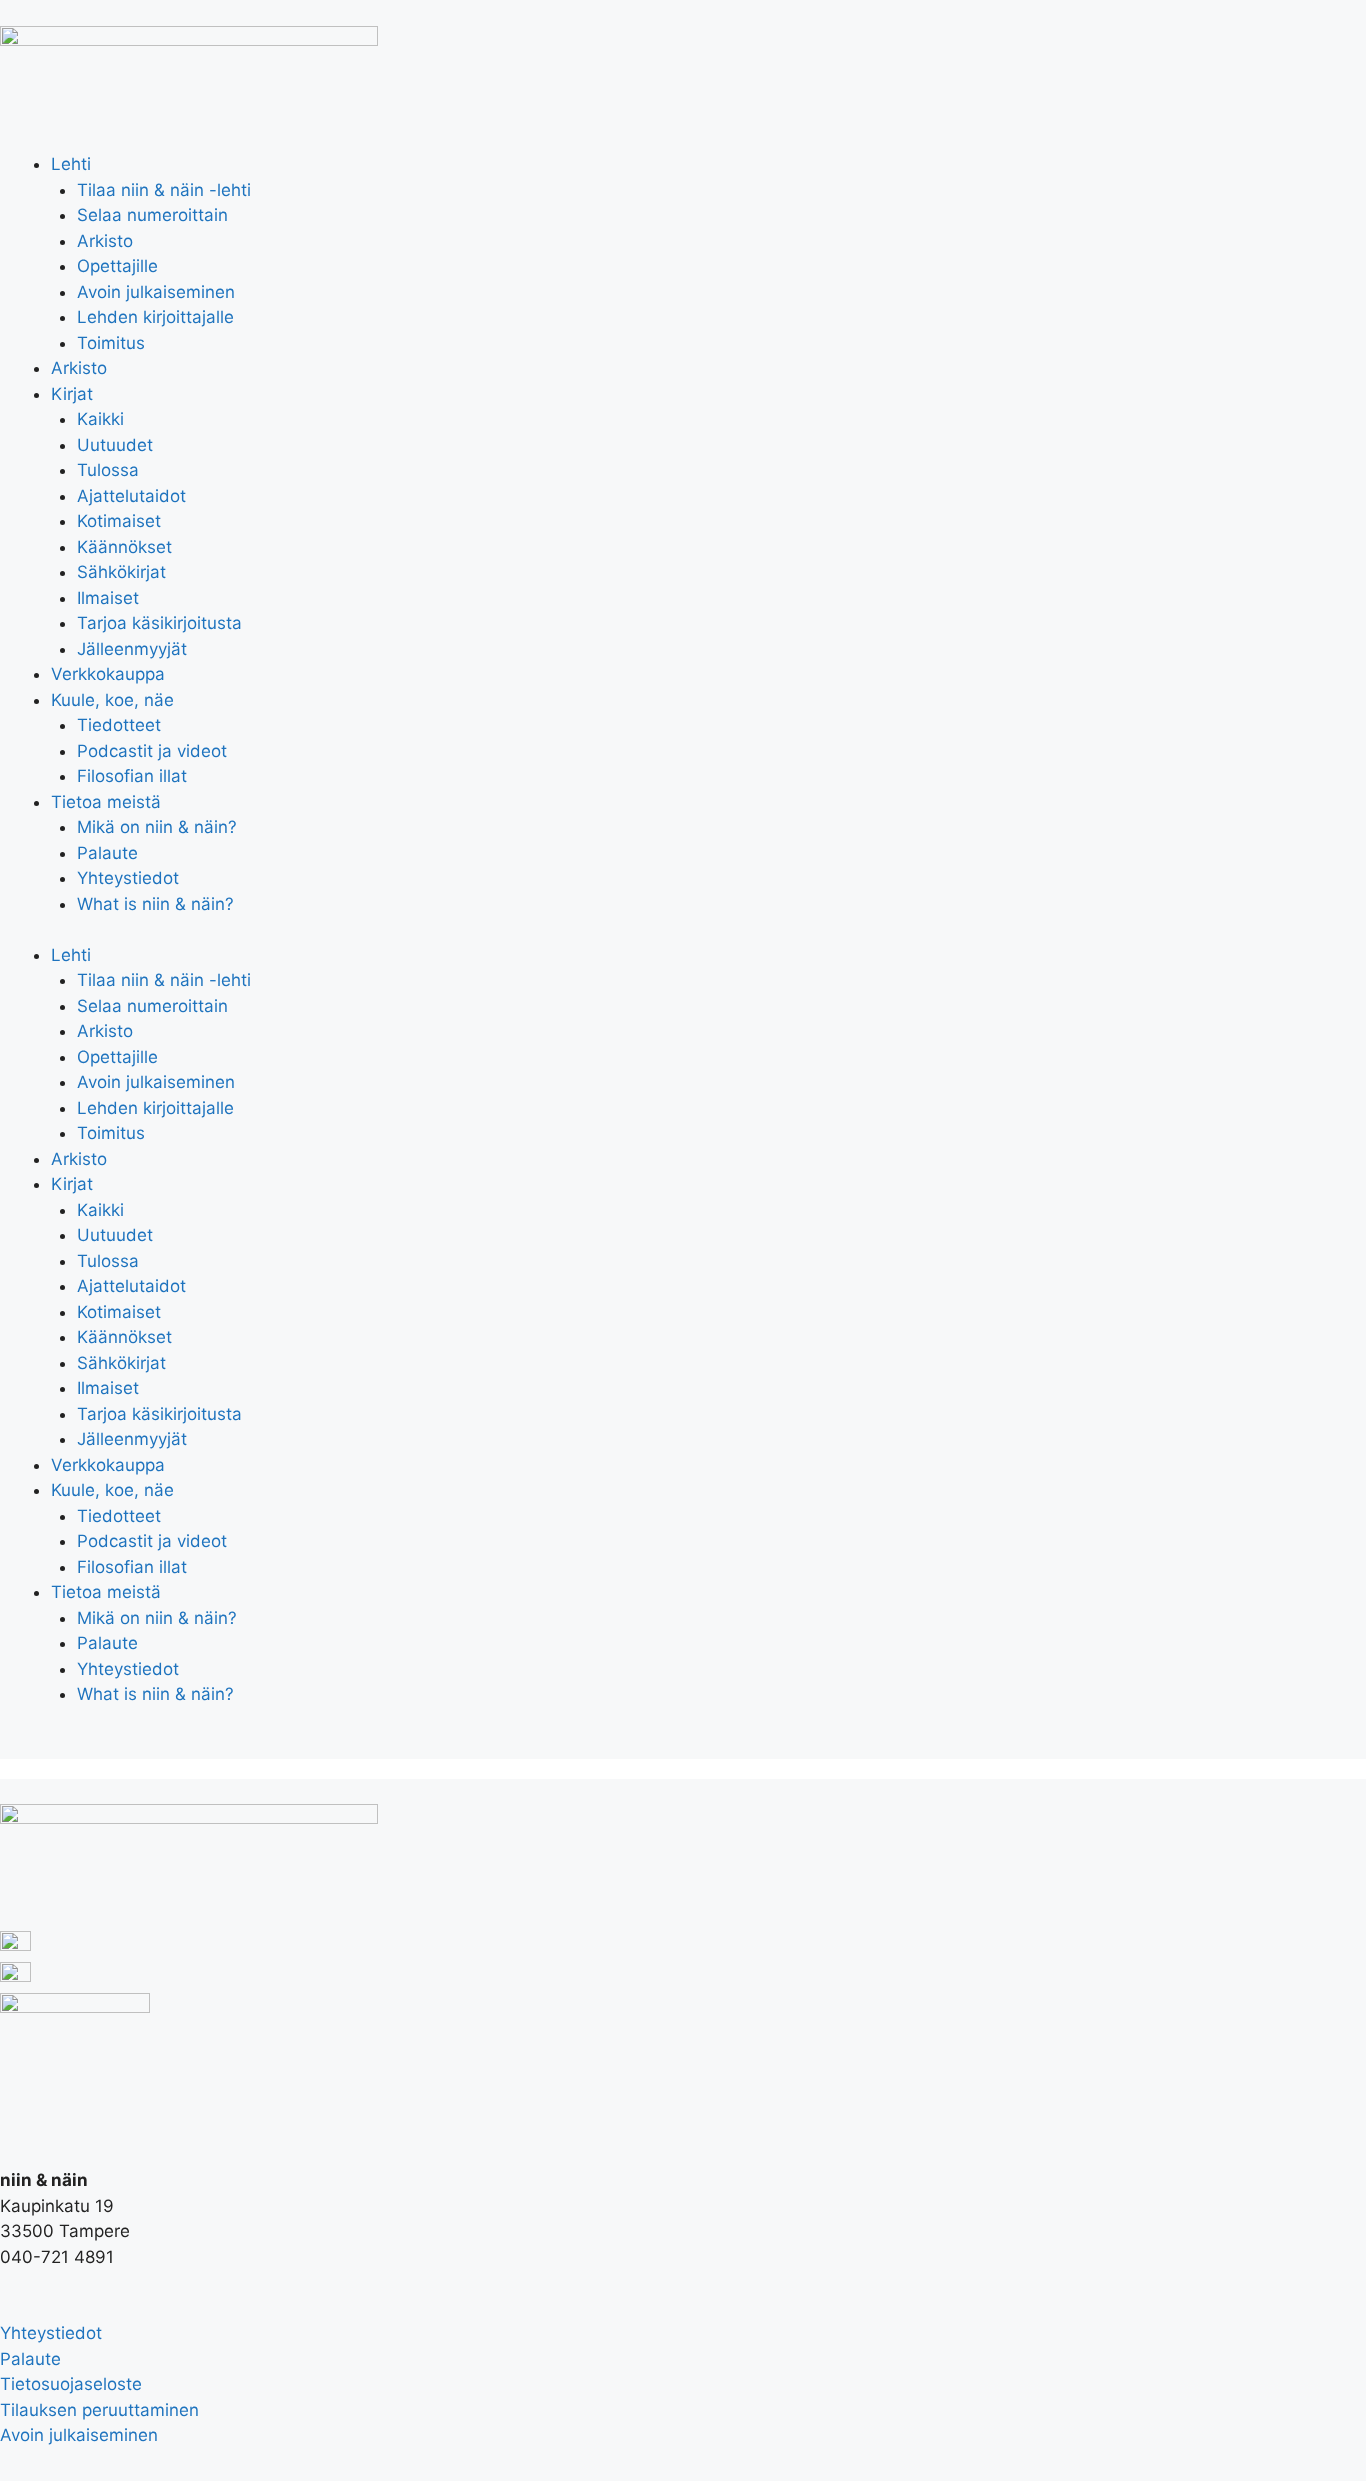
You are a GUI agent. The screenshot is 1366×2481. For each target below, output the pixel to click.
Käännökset (124, 547)
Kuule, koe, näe (112, 700)
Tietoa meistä (106, 802)
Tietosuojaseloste (71, 2384)
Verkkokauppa (108, 674)
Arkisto (105, 241)
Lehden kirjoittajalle (155, 317)
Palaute (107, 853)
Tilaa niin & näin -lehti (164, 190)
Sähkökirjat (121, 572)
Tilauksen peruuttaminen (99, 2410)
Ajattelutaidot (131, 496)
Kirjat (72, 394)
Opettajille (117, 266)
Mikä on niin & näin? (157, 827)
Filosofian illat (132, 776)
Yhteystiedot (128, 878)
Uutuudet (115, 445)
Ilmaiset (108, 598)
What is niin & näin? (155, 904)
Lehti (71, 164)
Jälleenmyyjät (132, 649)
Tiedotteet (119, 725)
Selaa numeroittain (152, 215)
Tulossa (108, 470)
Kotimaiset (119, 521)
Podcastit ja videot (152, 751)
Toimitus (111, 343)
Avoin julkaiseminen (156, 292)
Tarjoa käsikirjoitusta (159, 623)
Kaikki (100, 419)
